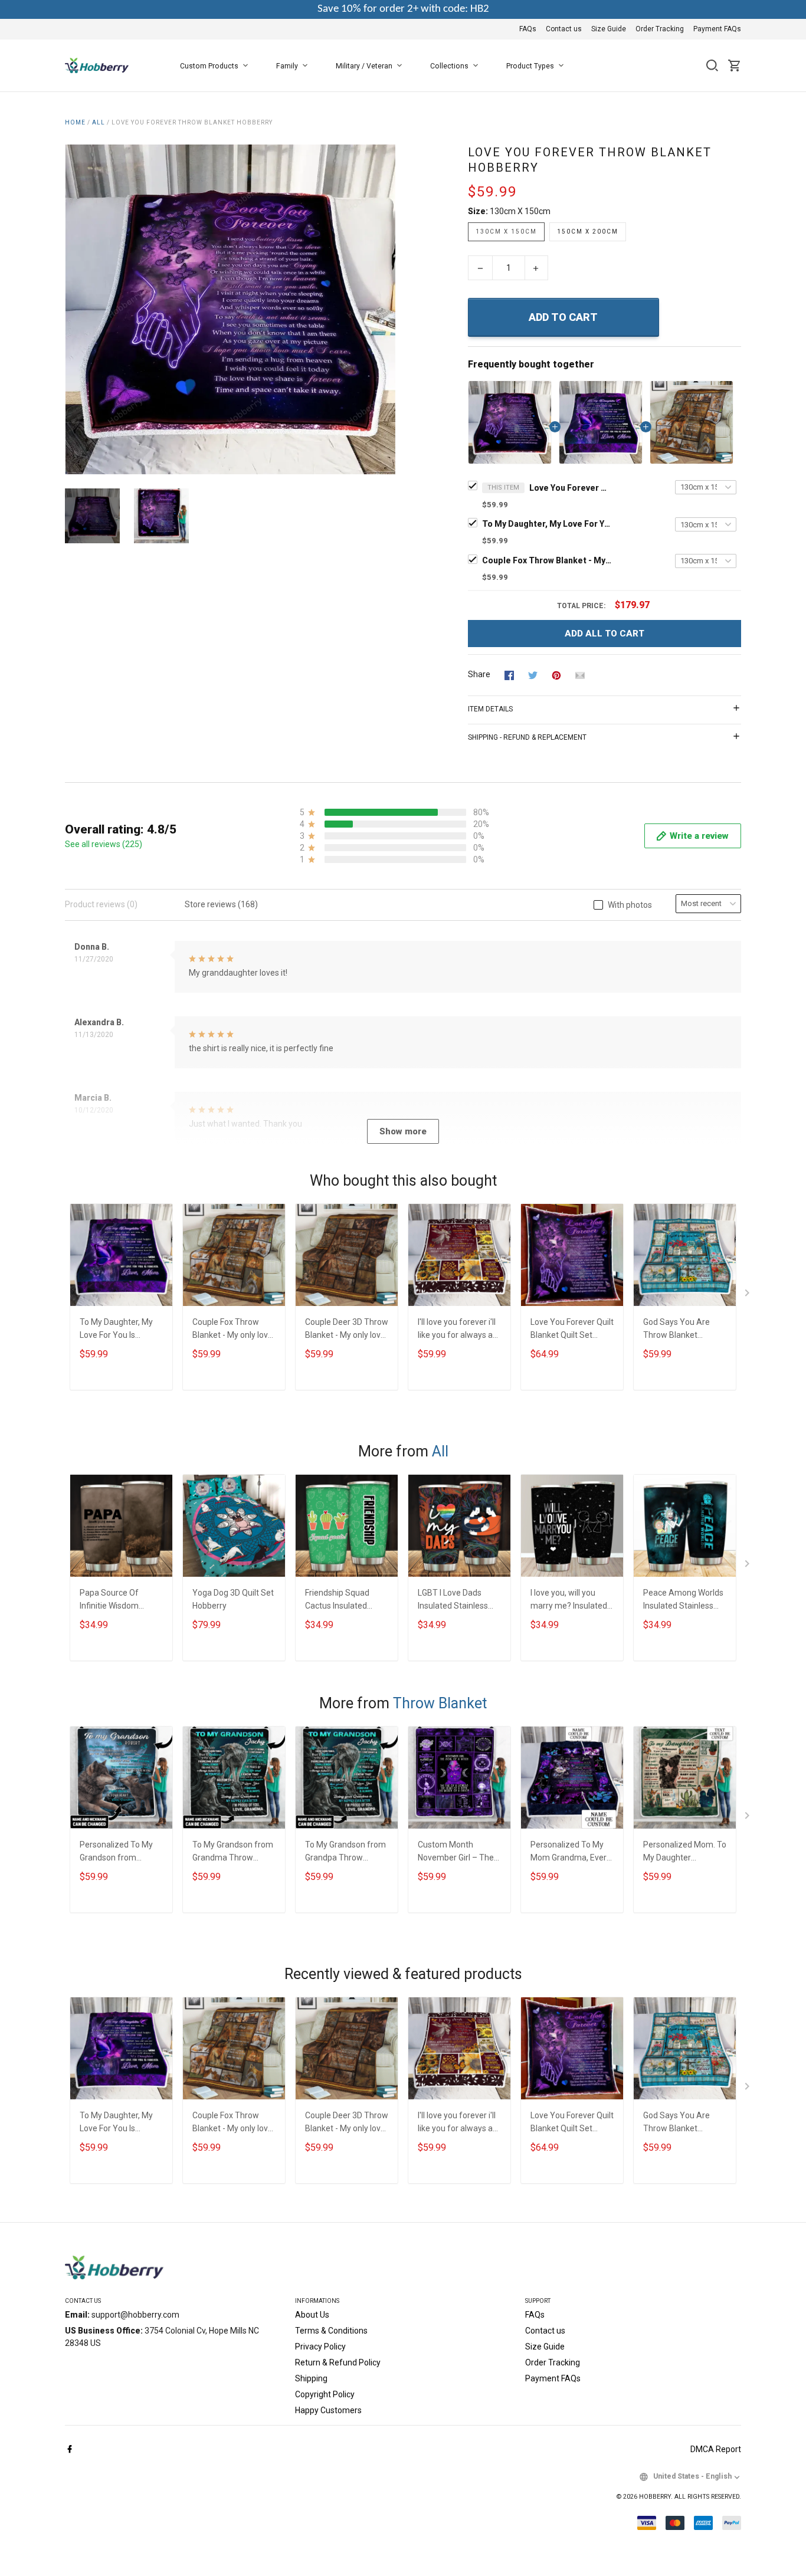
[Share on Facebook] (509, 675)
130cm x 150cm (520, 211)
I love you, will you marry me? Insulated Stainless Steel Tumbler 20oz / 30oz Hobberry (569, 1601)
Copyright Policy (325, 2394)
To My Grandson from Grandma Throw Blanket (233, 1853)
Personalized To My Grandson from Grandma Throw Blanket (116, 1853)
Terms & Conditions (331, 2331)
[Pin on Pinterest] (556, 675)
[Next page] (386, 310)
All (99, 122)
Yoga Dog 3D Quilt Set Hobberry (233, 1599)
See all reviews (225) (104, 844)
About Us (312, 2315)
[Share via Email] (580, 675)
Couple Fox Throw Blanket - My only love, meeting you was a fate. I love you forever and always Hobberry (547, 560)
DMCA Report (716, 2449)
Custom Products (209, 66)
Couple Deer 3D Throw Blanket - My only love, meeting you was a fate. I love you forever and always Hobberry (347, 1330)
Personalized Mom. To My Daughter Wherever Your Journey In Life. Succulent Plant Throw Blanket (685, 1853)
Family (287, 66)
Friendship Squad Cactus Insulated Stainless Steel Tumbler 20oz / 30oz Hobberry (344, 1601)
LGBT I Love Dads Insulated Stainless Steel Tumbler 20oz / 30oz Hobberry (457, 1601)
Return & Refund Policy (338, 2362)
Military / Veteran (364, 66)
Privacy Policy (320, 2347)
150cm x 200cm (588, 232)
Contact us (564, 29)
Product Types (530, 66)
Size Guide (609, 29)
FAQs (528, 29)
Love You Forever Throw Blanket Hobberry (571, 488)
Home (75, 122)
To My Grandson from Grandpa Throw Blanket (345, 1853)
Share (479, 674)
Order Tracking (660, 29)
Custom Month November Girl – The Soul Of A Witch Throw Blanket (456, 1853)
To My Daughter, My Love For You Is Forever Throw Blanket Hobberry (547, 524)
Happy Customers (328, 2410)
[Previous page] (74, 310)
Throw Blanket (440, 1703)
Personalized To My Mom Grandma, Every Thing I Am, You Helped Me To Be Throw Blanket (571, 1853)
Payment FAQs (717, 29)
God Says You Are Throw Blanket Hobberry (676, 1330)
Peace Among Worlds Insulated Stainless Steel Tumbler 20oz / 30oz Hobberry (683, 1601)
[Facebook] (70, 2450)
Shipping (311, 2378)
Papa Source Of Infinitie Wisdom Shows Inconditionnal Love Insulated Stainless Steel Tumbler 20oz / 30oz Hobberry (119, 1601)
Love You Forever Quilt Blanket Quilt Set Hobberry (572, 1330)
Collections (449, 66)
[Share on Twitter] (533, 675)
